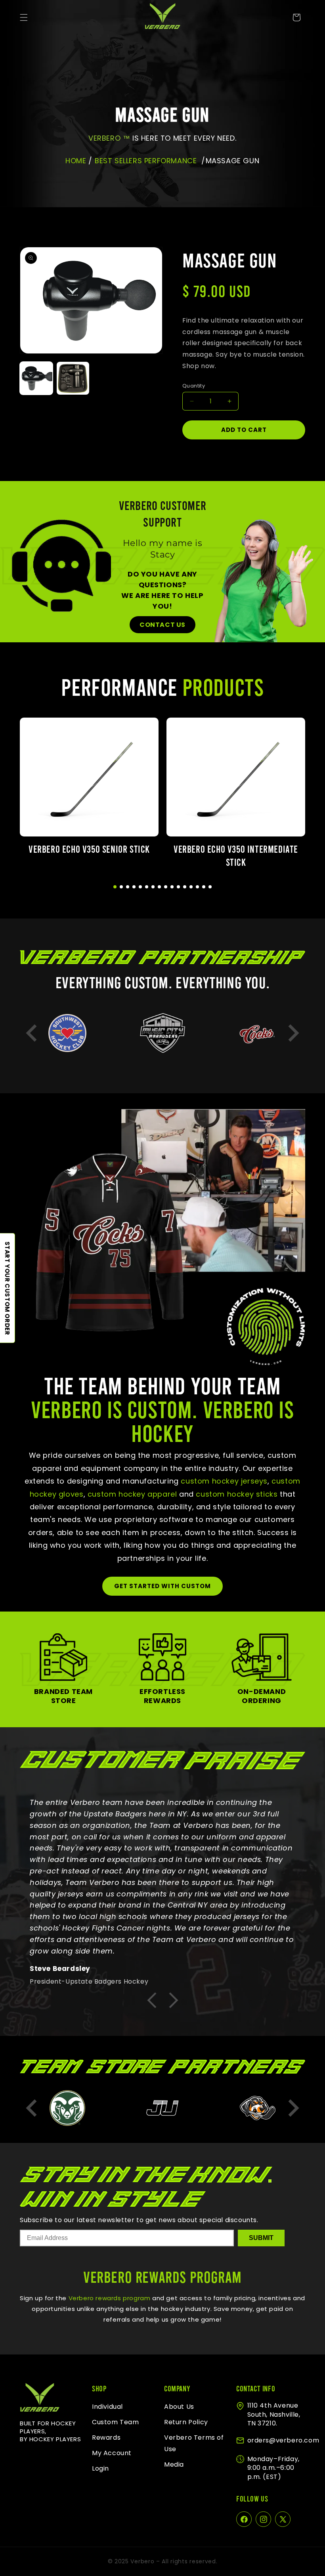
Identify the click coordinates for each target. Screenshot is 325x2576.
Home (76, 161)
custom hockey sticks (237, 1494)
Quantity (194, 386)
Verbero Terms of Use (194, 2443)
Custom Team (116, 2422)
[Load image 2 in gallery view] (73, 378)
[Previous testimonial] (152, 2001)
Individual (107, 2407)
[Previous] (32, 1033)
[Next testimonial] (173, 2001)
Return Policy (186, 2422)
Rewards (106, 2438)
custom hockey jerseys (224, 1481)
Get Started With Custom (162, 1586)
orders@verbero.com (283, 2440)
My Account (112, 2453)
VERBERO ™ (110, 138)
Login (100, 2468)
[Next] (293, 1033)
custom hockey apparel (132, 1494)
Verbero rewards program (108, 2298)
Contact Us (162, 625)
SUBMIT (261, 2238)
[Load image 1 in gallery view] (36, 378)
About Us (179, 2407)
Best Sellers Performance (146, 161)
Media (174, 2464)
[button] (24, 17)
